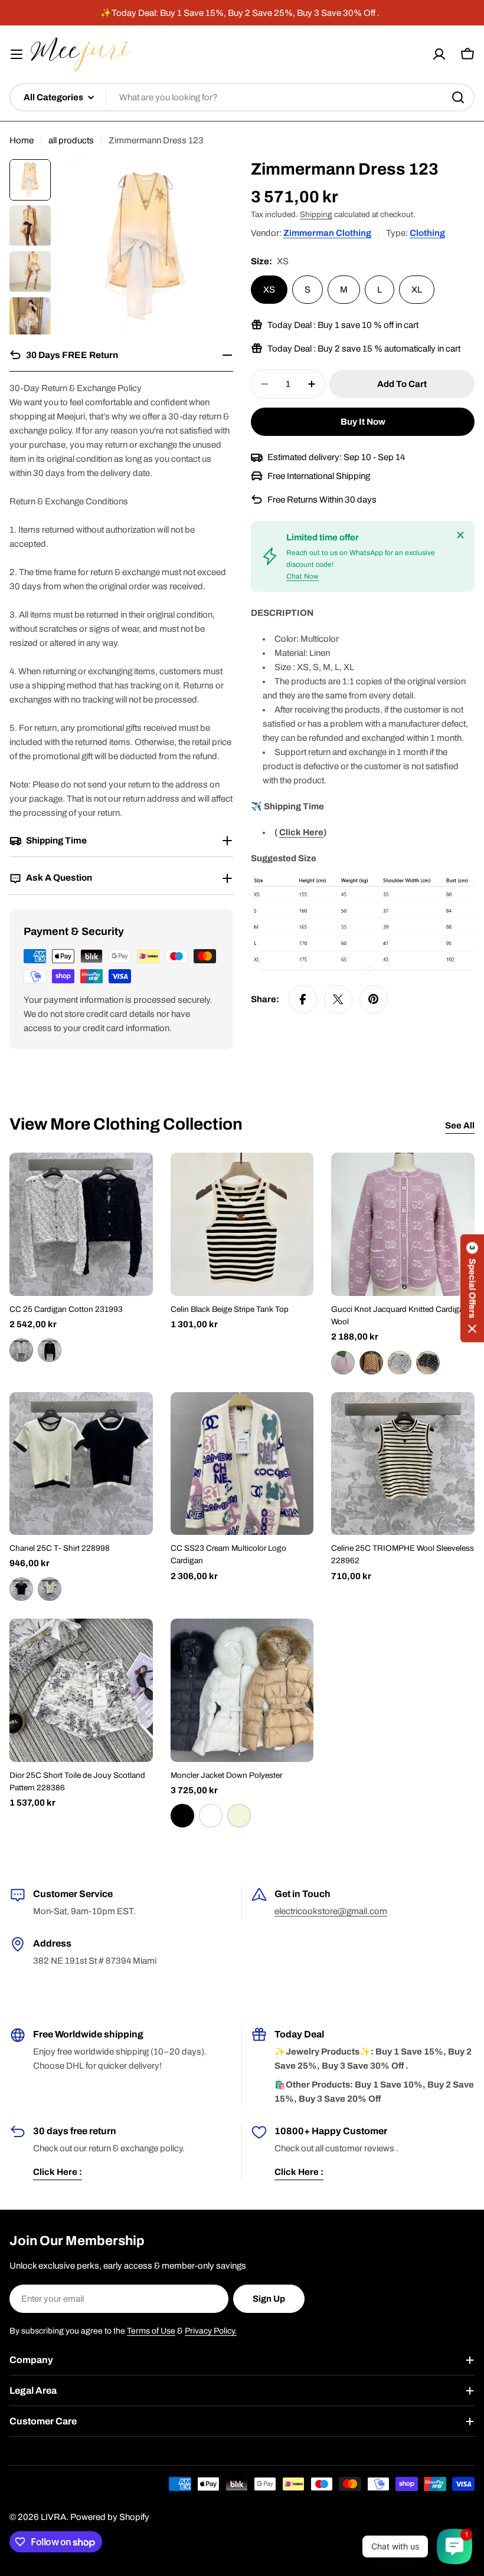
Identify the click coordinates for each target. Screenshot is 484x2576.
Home (22, 140)
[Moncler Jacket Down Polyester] (242, 1690)
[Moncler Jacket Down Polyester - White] (211, 1816)
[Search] (458, 97)
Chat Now (302, 576)
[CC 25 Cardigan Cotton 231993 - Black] (50, 1350)
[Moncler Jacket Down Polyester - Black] (182, 1816)
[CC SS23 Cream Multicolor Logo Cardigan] (242, 1464)
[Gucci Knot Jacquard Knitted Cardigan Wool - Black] (428, 1363)
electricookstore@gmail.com (331, 1911)
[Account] (439, 54)
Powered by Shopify (110, 2517)
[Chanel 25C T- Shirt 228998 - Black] (21, 1589)
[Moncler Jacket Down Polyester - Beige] (239, 1816)
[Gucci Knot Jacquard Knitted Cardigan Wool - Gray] (400, 1363)
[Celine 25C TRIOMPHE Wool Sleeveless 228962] (403, 1464)
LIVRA (53, 2517)
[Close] (460, 535)
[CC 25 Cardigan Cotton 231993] (81, 1224)
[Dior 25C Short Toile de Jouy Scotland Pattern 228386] (81, 1690)
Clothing (427, 233)
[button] (472, 1288)
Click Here (301, 832)
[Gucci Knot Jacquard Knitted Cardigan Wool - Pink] (343, 1363)
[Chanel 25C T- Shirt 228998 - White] (50, 1589)
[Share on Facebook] (303, 999)
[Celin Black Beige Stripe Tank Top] (242, 1224)
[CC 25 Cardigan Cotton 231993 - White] (21, 1350)
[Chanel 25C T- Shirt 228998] (81, 1464)
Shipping (316, 214)
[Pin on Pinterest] (374, 999)
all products (71, 140)
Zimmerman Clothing (327, 233)
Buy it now (363, 422)
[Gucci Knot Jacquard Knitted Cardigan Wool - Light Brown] (371, 1363)
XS (269, 290)
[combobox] (242, 97)
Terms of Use (151, 2331)
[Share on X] (338, 999)
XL (417, 290)
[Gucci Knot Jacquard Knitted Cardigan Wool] (403, 1224)
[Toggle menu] (17, 54)
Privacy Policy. (211, 2331)
